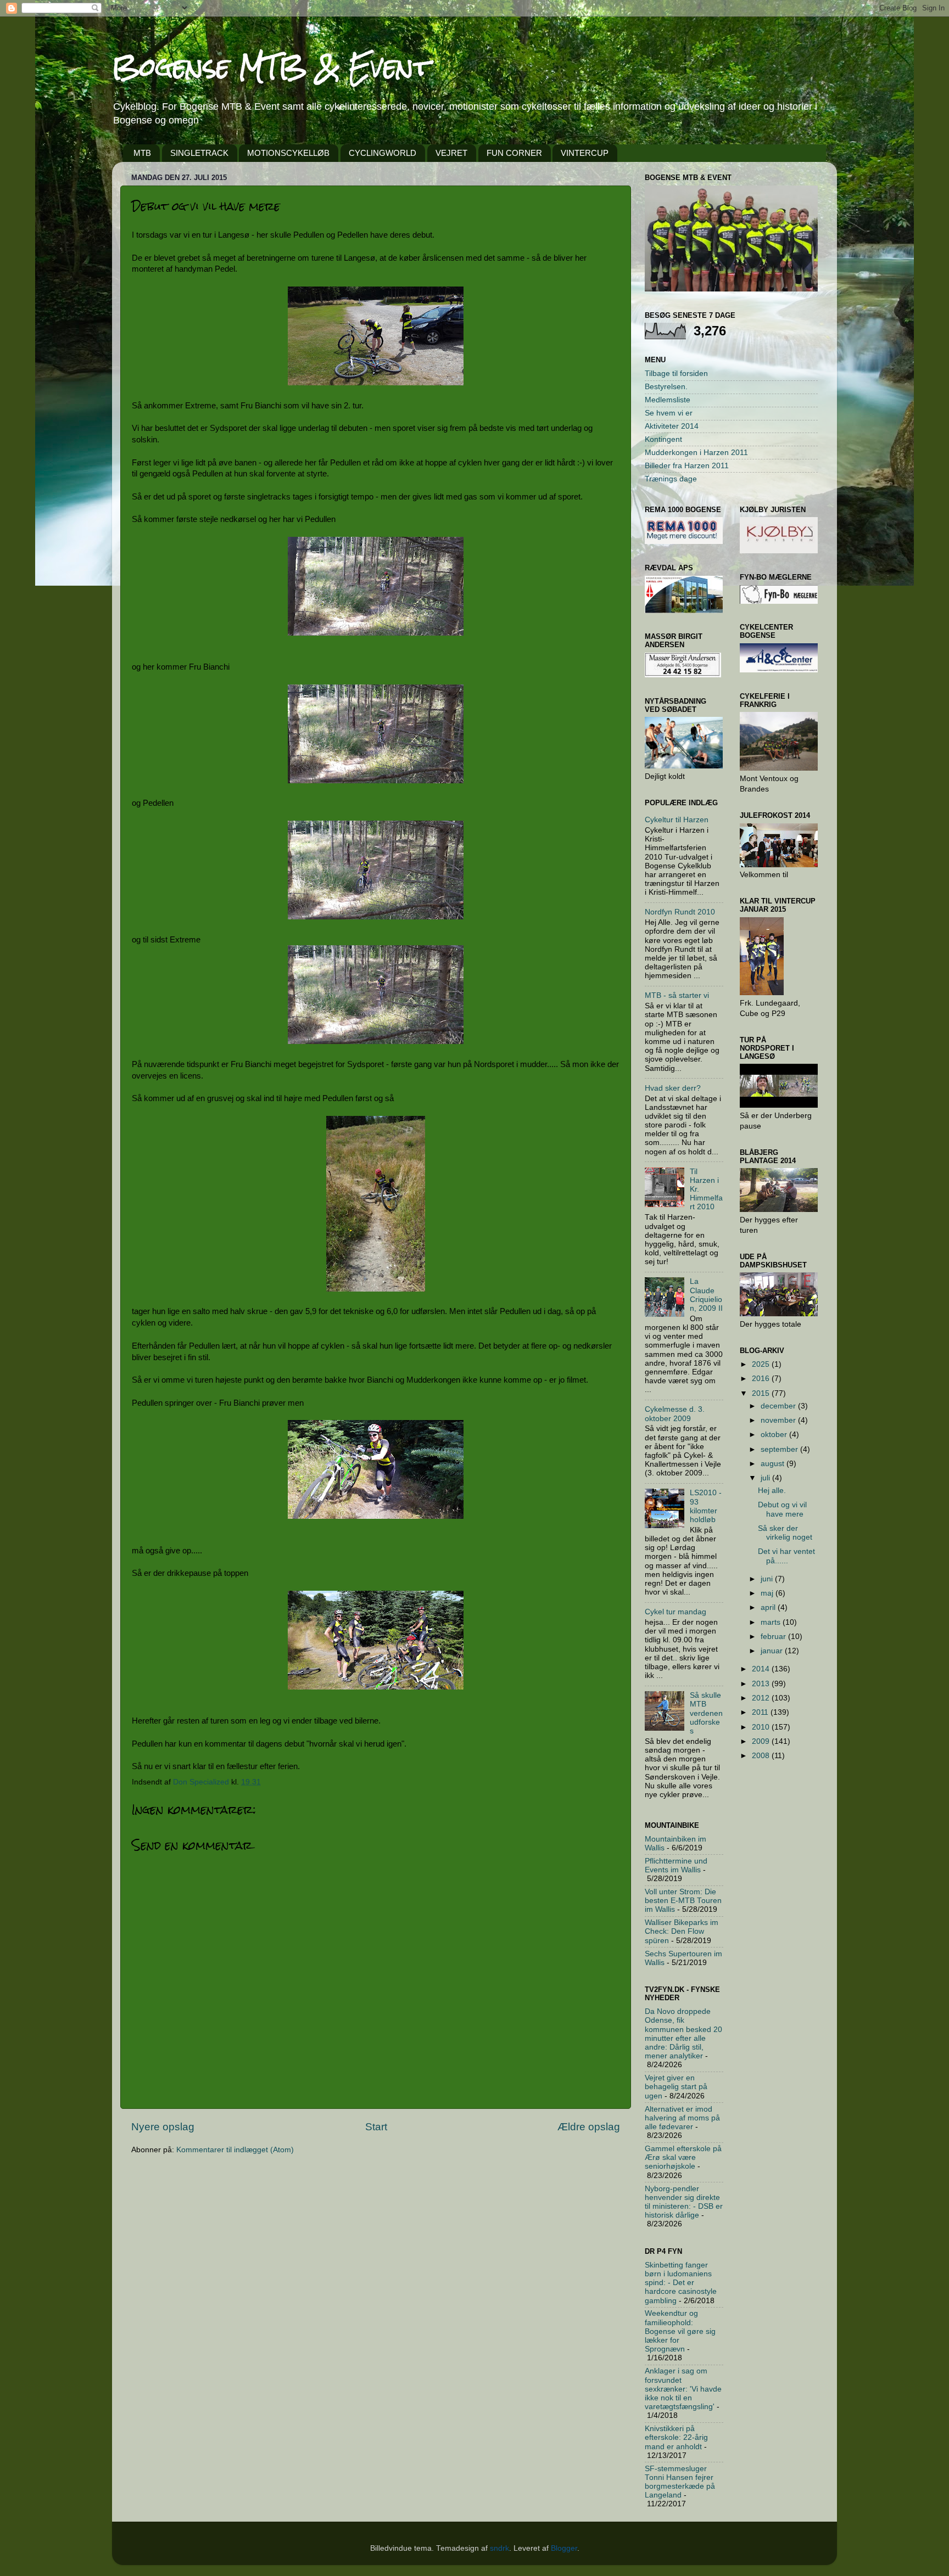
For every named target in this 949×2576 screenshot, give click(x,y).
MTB (142, 153)
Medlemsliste (668, 400)
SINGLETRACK (199, 153)
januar (773, 1651)
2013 (762, 1684)
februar (774, 1637)
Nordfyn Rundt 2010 (680, 912)
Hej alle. (772, 1491)
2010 (762, 1727)
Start (376, 2127)
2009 (762, 1741)
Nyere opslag (163, 2127)
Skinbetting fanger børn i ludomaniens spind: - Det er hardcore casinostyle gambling (681, 2283)
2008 (762, 1756)
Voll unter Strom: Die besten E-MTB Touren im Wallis (683, 1901)
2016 (762, 1379)
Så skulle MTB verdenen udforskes (706, 1713)
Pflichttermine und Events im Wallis (676, 1865)
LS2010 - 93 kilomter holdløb (706, 1506)
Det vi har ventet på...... (786, 1556)
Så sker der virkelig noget (785, 1533)
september (780, 1449)
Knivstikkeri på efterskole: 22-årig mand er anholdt (676, 2437)
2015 (762, 1393)
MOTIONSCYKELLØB (288, 153)
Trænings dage (671, 479)
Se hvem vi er (669, 413)
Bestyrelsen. (666, 387)
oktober (775, 1435)
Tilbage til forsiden (676, 374)
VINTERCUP (585, 153)
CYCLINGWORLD (383, 153)
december (779, 1406)
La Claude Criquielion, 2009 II (706, 1295)
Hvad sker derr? (673, 1088)
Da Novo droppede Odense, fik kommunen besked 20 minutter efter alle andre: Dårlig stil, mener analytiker (683, 2034)
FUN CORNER (514, 153)
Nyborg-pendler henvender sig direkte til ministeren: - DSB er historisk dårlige (684, 2202)
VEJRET (451, 153)
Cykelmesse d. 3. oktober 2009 (675, 1414)
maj (768, 1593)
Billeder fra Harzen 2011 (687, 466)
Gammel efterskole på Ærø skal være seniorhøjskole (683, 2157)
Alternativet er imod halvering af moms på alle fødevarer (682, 2118)
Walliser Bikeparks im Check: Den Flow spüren (682, 1931)
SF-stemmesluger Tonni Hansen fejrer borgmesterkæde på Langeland (680, 2482)
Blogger (564, 2548)
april (769, 1607)
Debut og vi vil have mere (782, 1509)
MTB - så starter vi (677, 995)
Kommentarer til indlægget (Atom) (235, 2150)
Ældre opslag (589, 2127)
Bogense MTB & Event (271, 67)
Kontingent (663, 439)
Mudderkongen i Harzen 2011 (696, 453)
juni (768, 1579)
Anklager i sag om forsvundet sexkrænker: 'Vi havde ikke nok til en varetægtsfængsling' (683, 2389)
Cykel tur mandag (676, 1612)
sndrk (499, 2548)
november (779, 1420)
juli (766, 1478)
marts (772, 1622)
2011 (761, 1712)
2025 (762, 1364)
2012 (762, 1698)
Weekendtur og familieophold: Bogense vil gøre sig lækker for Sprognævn (680, 2331)
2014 (762, 1669)
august (774, 1464)
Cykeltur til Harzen (677, 820)
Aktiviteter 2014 (672, 426)
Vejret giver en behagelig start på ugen (676, 2087)
